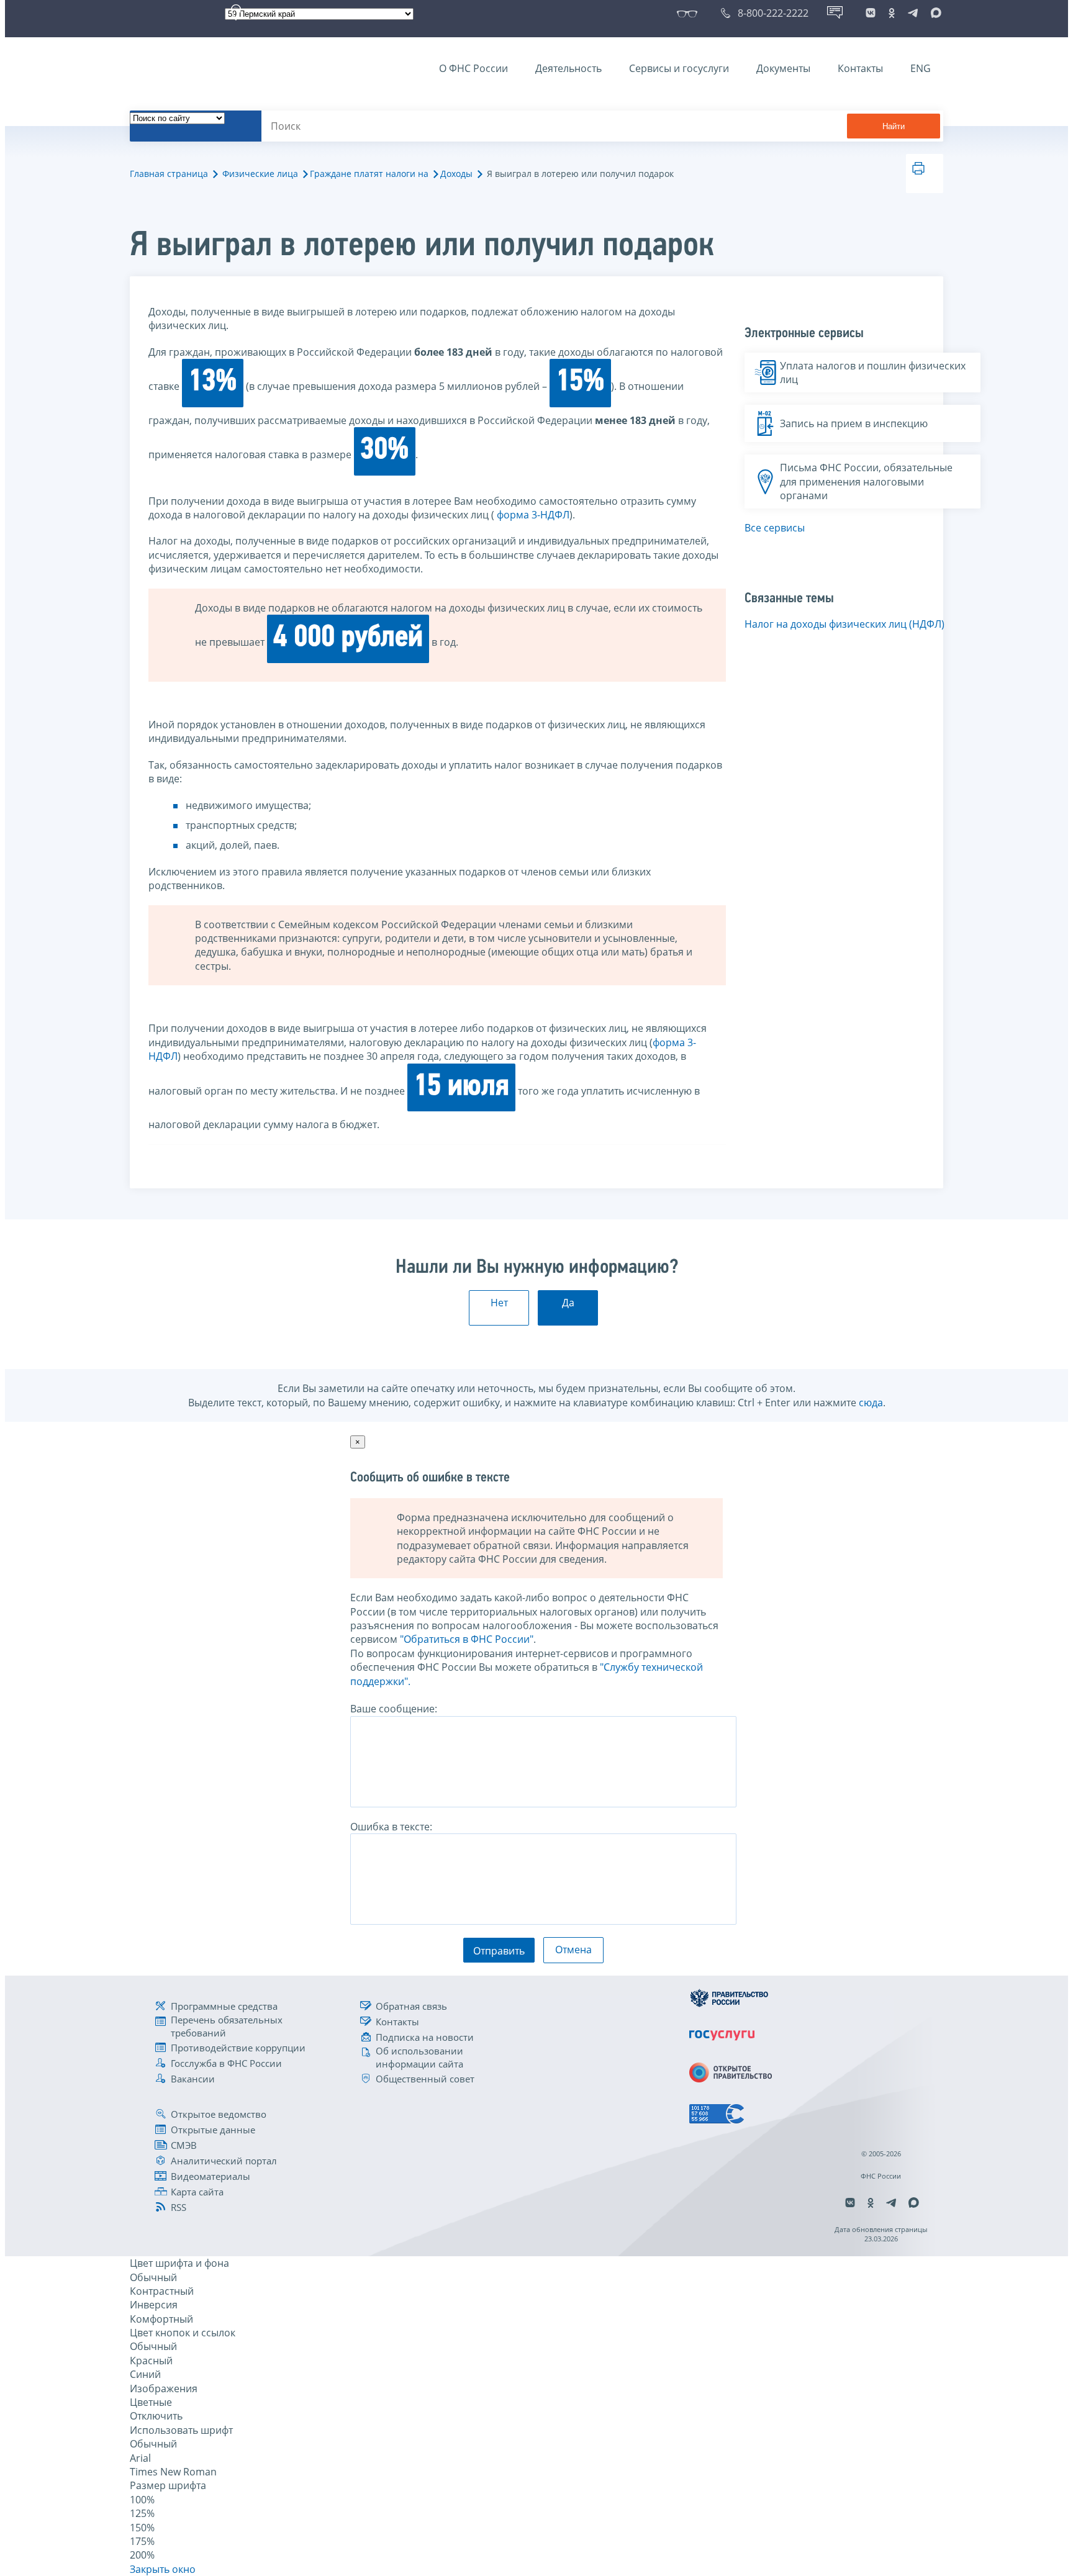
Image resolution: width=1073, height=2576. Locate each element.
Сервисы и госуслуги (679, 68)
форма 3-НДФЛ (533, 515)
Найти (894, 126)
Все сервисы (775, 528)
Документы (783, 68)
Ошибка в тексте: (391, 1827)
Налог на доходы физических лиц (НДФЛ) (844, 624)
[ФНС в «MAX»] (934, 13)
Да (568, 1303)
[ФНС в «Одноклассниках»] (892, 13)
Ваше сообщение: (394, 1709)
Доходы (456, 174)
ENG (921, 68)
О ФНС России (473, 68)
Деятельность (568, 68)
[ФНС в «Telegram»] (913, 13)
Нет (499, 1303)
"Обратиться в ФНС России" (467, 1639)
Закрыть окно (163, 2569)
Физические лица (260, 174)
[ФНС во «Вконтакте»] (871, 13)
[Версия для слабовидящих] (690, 13)
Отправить (499, 1951)
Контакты (860, 68)
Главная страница (169, 174)
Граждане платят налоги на (369, 174)
